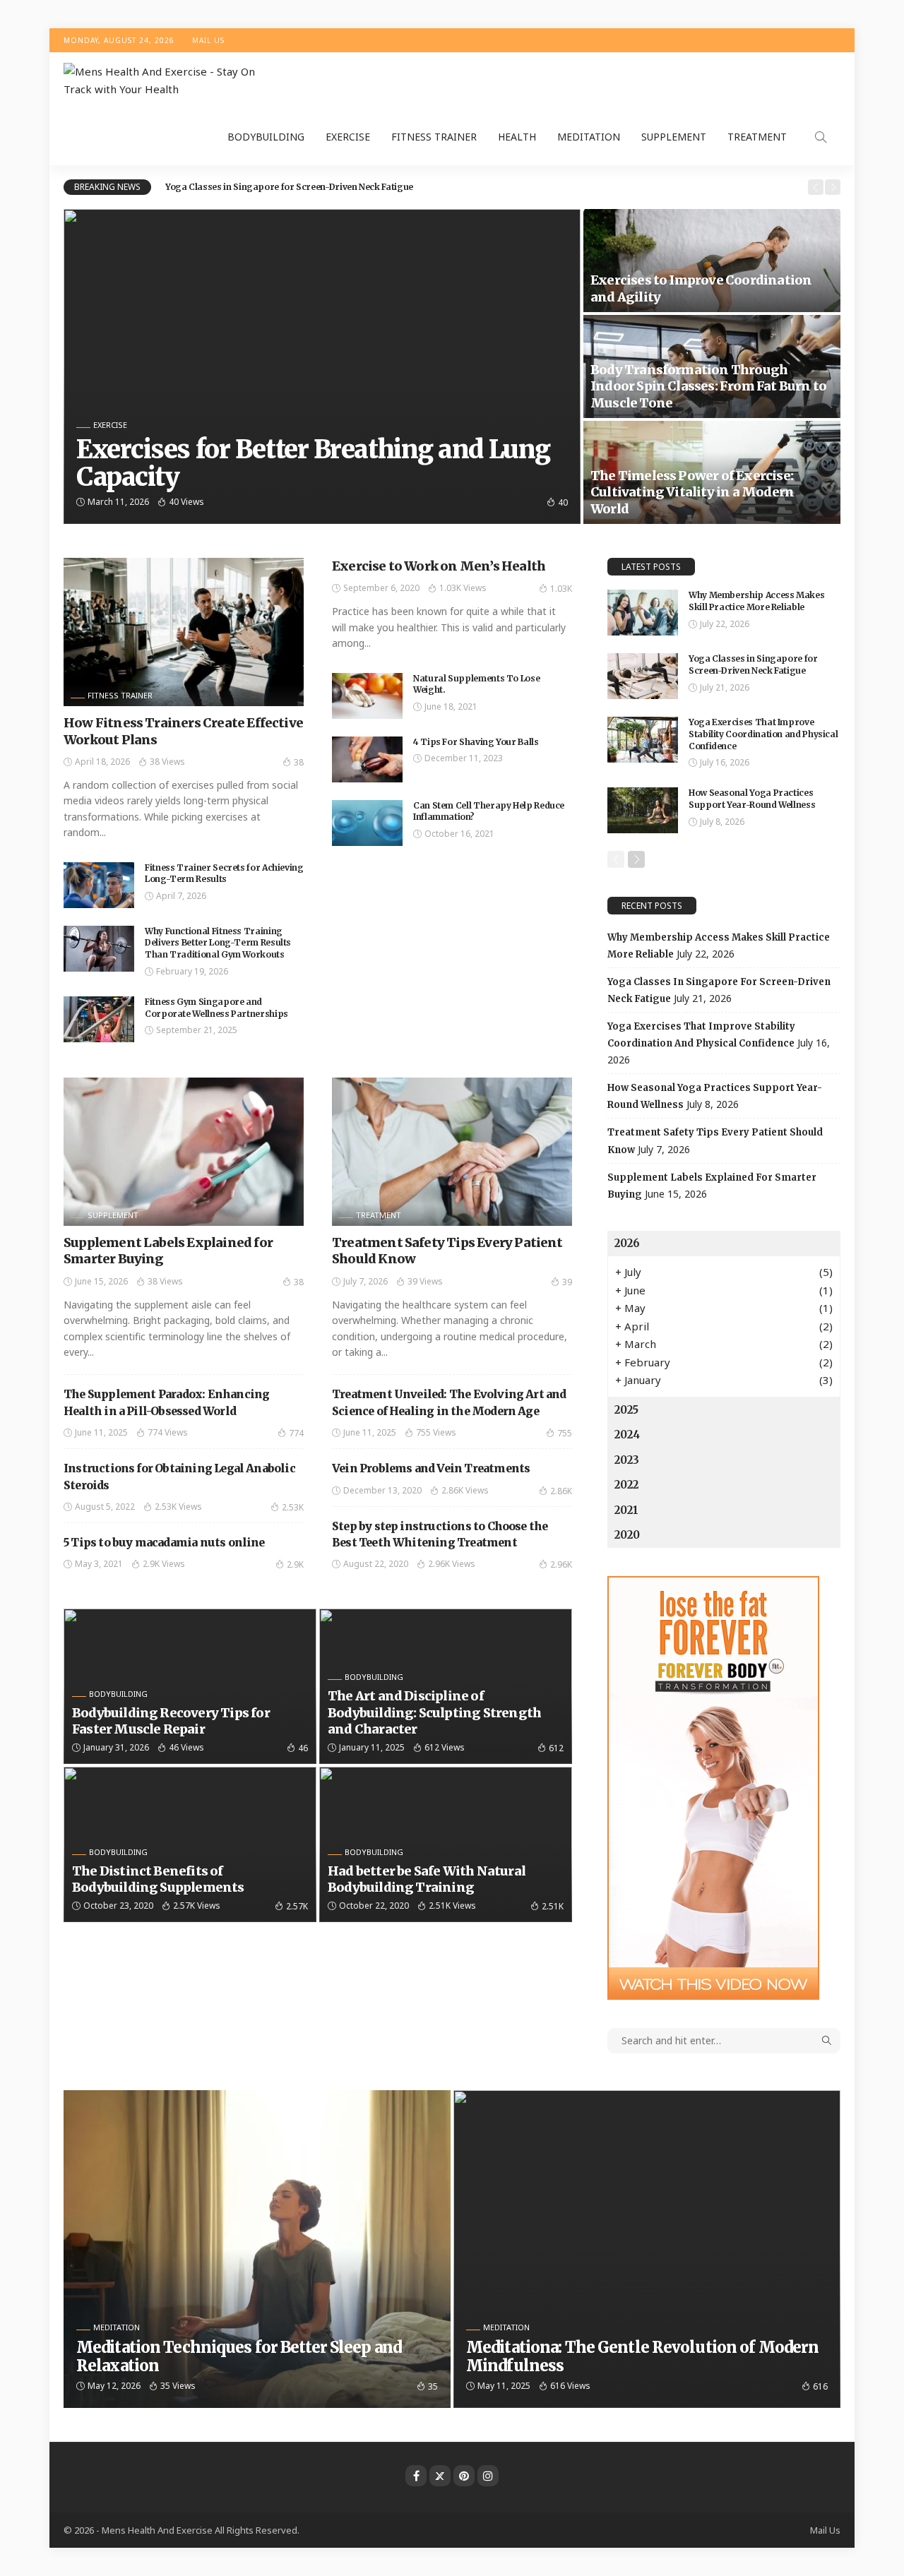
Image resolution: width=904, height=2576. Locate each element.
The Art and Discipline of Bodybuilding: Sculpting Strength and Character (434, 1712)
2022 (626, 1485)
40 (563, 502)
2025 (626, 1410)
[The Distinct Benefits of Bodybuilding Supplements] (190, 1844)
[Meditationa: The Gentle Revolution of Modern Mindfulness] (647, 2249)
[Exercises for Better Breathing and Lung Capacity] (322, 366)
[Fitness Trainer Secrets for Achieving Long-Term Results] (99, 885)
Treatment (757, 137)
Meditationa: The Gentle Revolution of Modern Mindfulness (642, 2356)
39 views (425, 1281)
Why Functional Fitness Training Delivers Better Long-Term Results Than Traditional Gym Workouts (218, 943)
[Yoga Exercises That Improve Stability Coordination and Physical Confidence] (643, 740)
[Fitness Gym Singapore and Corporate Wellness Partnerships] (99, 1019)
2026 (627, 1243)
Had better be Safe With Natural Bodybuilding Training (427, 1879)
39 (567, 1282)
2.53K (293, 1507)
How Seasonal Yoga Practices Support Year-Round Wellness (752, 799)
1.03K (561, 589)
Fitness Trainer (434, 137)
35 (433, 2386)
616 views (570, 2386)
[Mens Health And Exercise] (169, 81)
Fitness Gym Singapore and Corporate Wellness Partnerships (216, 1008)
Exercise (348, 137)
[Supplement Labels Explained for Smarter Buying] (184, 1152)
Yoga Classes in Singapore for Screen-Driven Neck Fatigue (289, 187)
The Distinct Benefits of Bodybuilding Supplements (158, 1879)
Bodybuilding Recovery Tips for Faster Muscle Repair (171, 1721)
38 (299, 762)
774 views (168, 1432)
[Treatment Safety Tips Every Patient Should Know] (452, 1152)
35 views (178, 2386)
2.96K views (452, 1564)
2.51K (553, 1906)
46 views (186, 1747)
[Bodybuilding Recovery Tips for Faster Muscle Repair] (190, 1686)
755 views (436, 1432)
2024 (627, 1435)
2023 (627, 1460)
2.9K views (164, 1564)
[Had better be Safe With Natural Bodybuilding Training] (446, 1844)
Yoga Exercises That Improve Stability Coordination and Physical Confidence (763, 734)
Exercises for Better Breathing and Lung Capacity (313, 464)
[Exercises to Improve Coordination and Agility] (712, 261)
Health (517, 137)
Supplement (674, 137)
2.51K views (452, 1906)
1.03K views (463, 588)
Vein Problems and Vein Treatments (431, 1468)
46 (303, 1748)
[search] (821, 137)
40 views (186, 502)
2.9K (295, 1564)
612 (556, 1748)
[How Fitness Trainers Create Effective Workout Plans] (184, 632)
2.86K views (465, 1490)
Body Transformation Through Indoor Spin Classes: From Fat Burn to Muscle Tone (708, 386)
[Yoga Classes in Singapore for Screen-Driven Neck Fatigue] (643, 676)
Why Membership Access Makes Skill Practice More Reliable (756, 601)
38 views (167, 762)
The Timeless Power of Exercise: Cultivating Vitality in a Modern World (692, 492)
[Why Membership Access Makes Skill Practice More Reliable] (643, 613)
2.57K (297, 1906)
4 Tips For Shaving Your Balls (476, 742)
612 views (445, 1747)
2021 (626, 1510)
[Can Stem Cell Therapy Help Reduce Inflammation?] (367, 823)
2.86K (561, 1491)
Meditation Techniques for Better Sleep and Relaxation (239, 2356)
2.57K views (197, 1906)
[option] (482, 187)
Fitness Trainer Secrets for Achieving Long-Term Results (224, 873)
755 (565, 1433)
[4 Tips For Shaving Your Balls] (367, 759)
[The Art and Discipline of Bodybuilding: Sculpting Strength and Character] (446, 1686)
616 (820, 2386)
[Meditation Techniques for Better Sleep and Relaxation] (257, 2249)
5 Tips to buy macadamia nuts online (164, 1543)
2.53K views (178, 1507)
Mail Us (208, 40)
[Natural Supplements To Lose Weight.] (367, 696)
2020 (627, 1535)
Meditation (589, 137)
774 (296, 1433)
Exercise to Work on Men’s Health (439, 566)
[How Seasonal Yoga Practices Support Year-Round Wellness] (643, 810)
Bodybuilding (266, 137)
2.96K (561, 1564)
